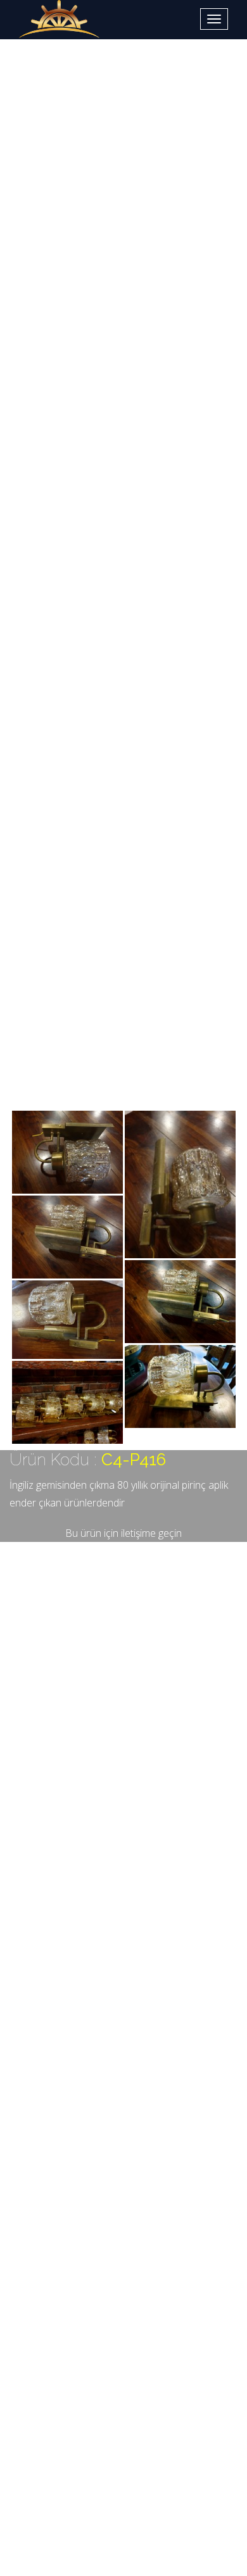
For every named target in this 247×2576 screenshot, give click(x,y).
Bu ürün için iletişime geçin (123, 1533)
